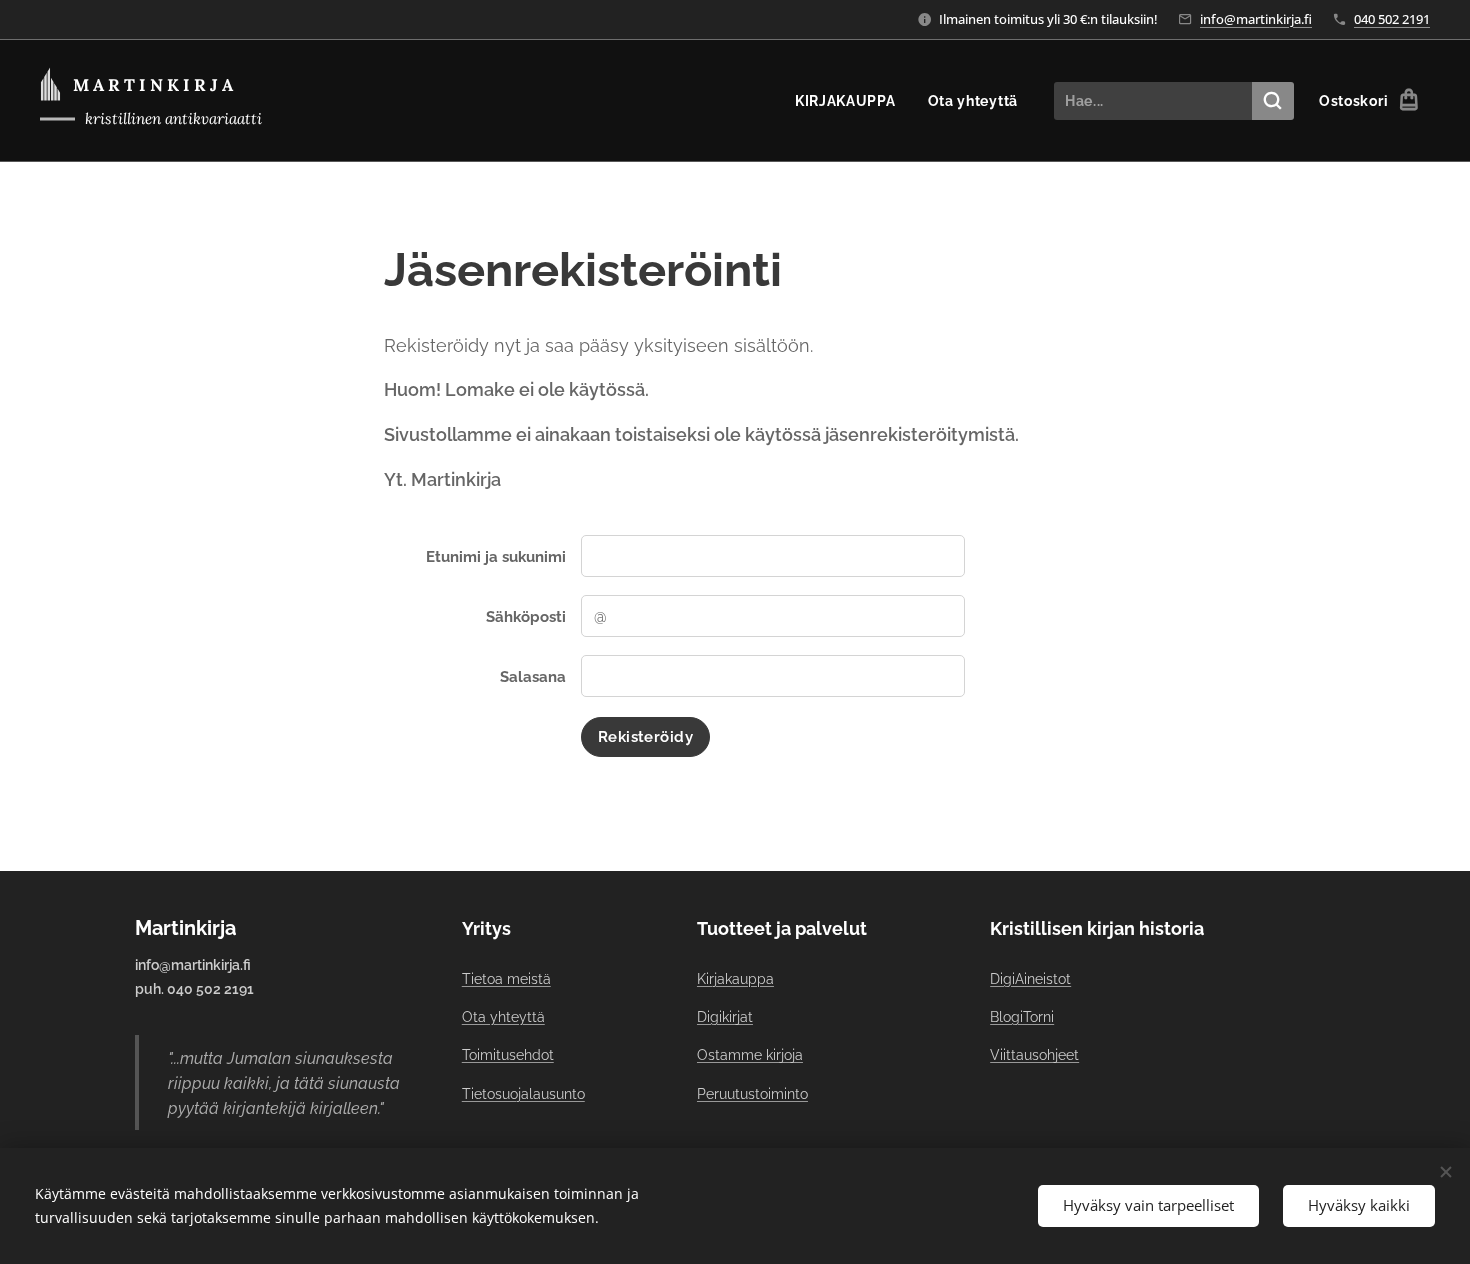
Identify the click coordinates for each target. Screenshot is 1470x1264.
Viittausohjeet (1034, 1055)
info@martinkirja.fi (1256, 19)
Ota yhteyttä (503, 1017)
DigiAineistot (1030, 979)
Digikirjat (725, 1017)
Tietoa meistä (506, 979)
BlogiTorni (1022, 1017)
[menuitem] (851, 101)
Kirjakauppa (735, 979)
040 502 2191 (1392, 19)
